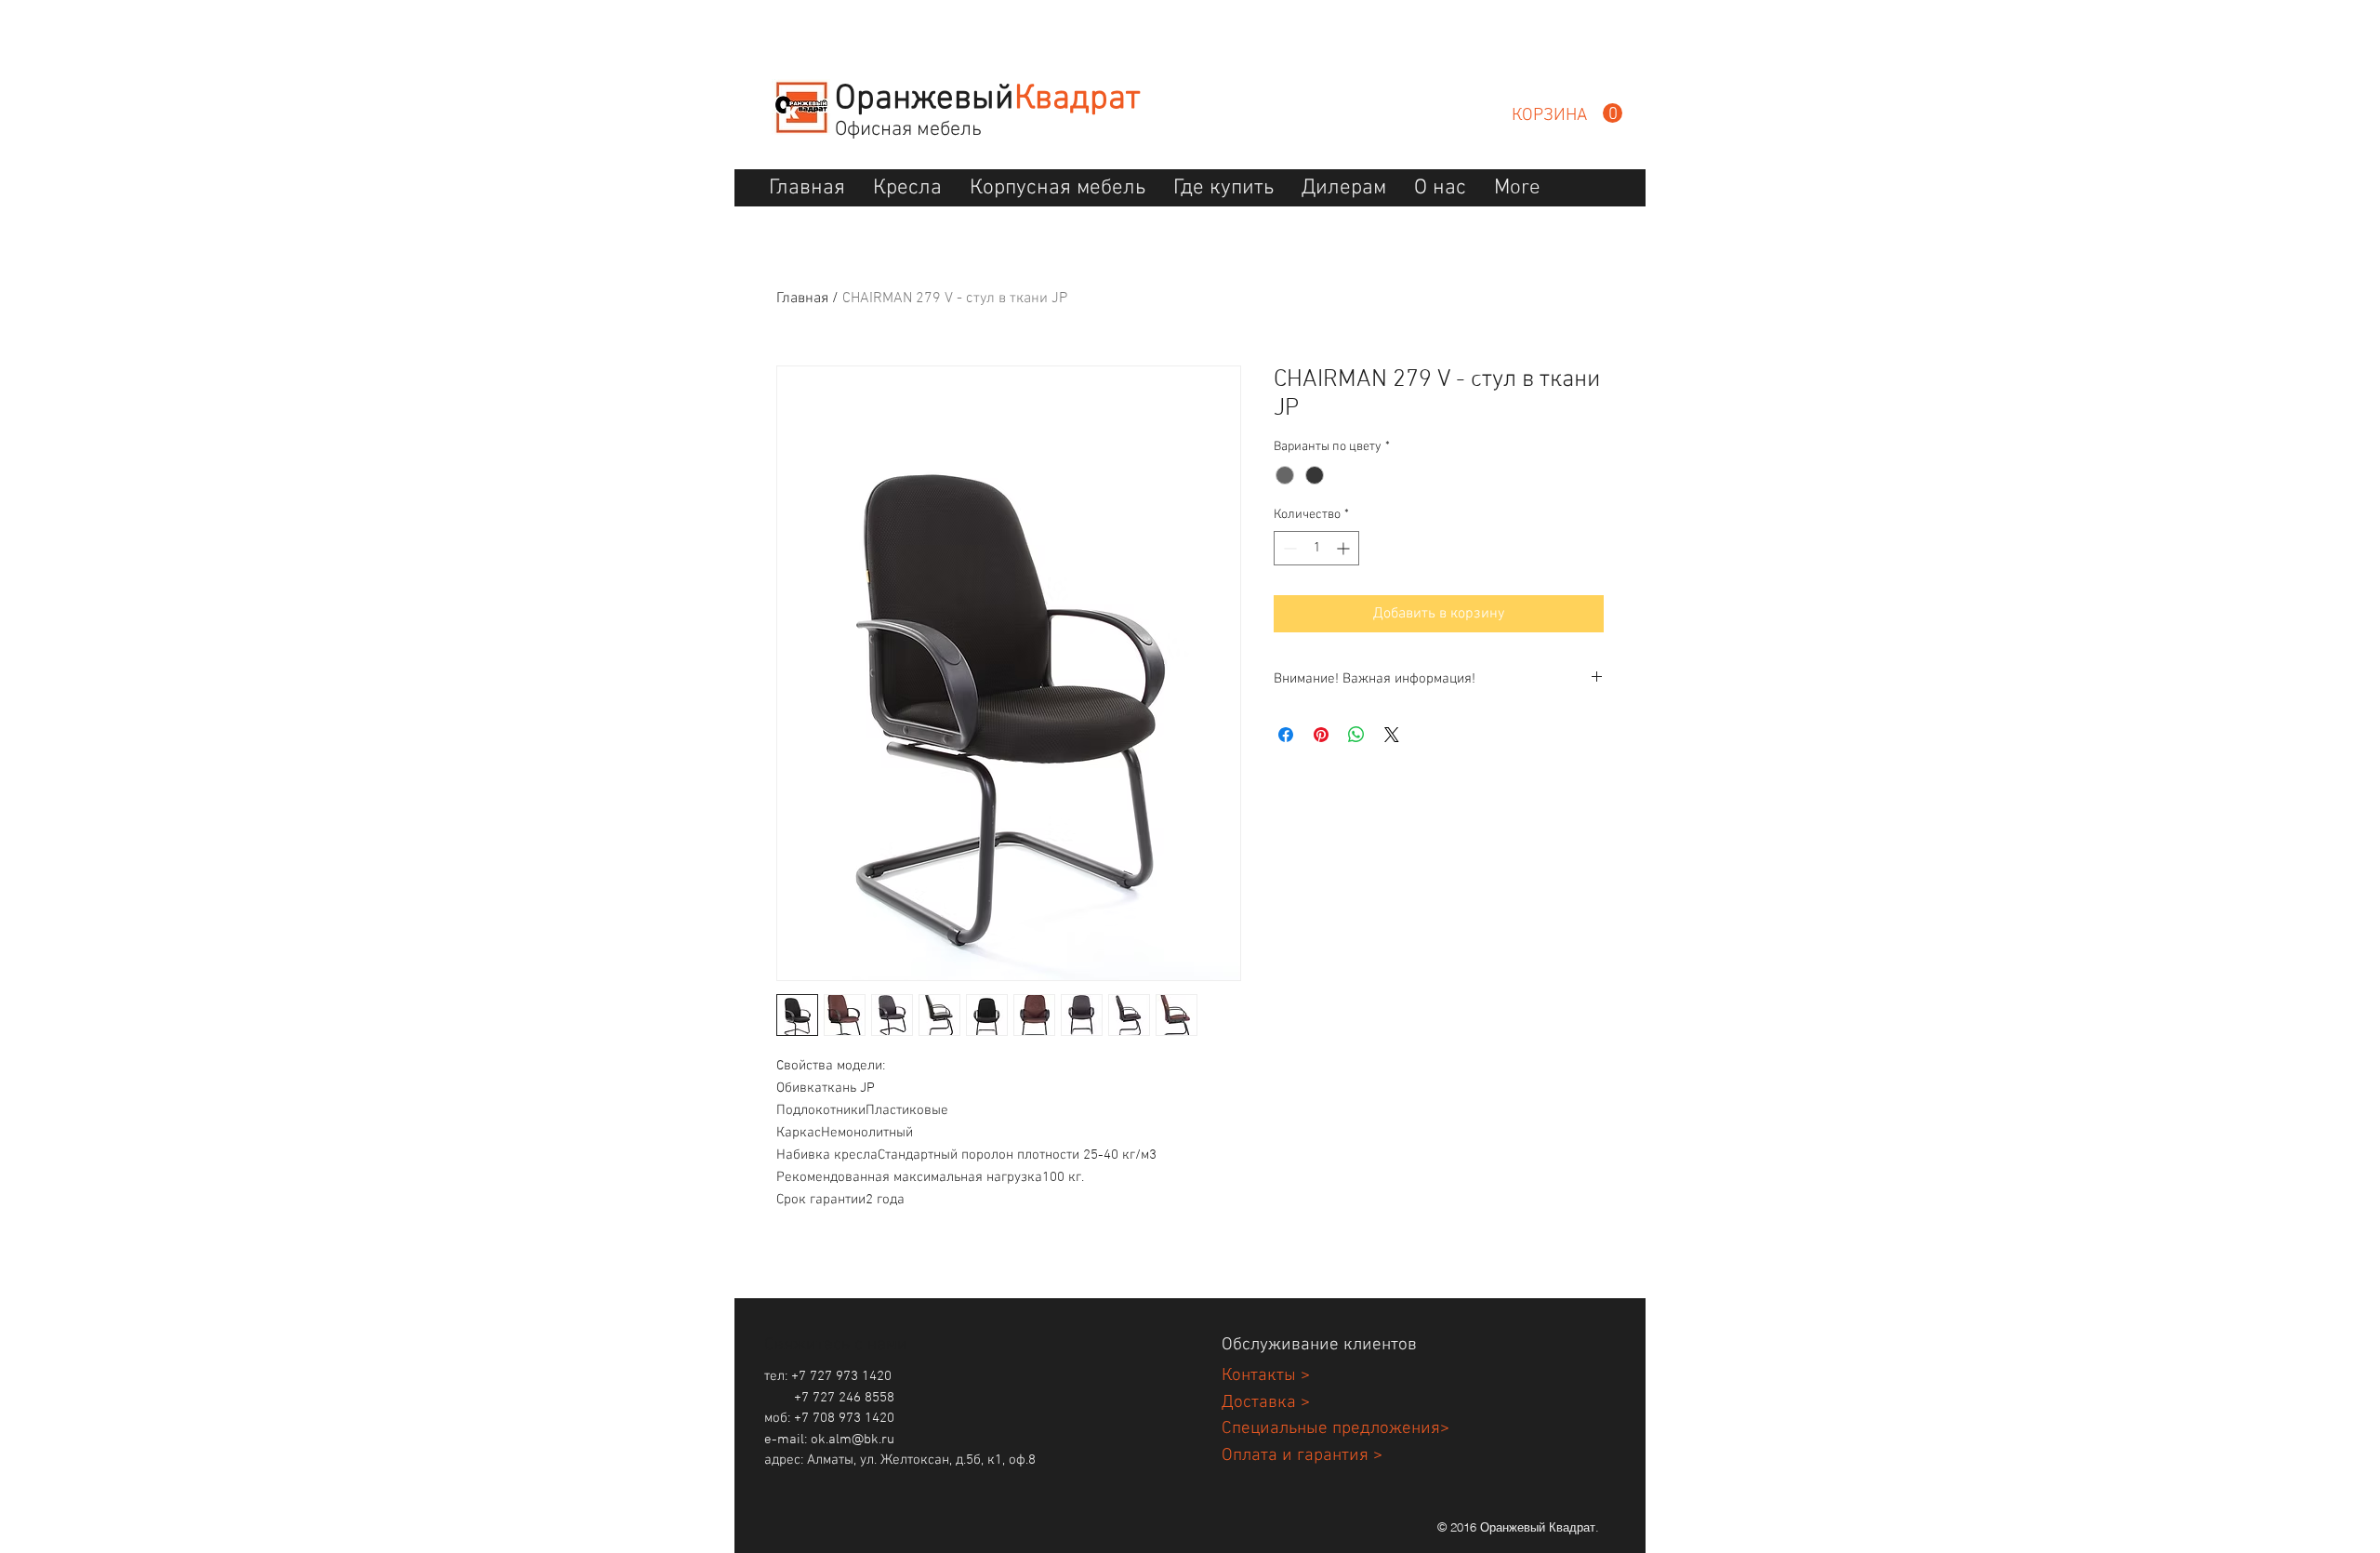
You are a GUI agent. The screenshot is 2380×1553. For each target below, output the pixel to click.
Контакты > (1266, 1376)
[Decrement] (1288, 548)
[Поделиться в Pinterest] (1321, 735)
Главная (802, 299)
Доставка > (1266, 1403)
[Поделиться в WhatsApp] (1356, 735)
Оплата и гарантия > (1302, 1456)
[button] (1567, 113)
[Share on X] (1392, 735)
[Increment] (1345, 548)
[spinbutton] (1316, 548)
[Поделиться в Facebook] (1286, 735)
